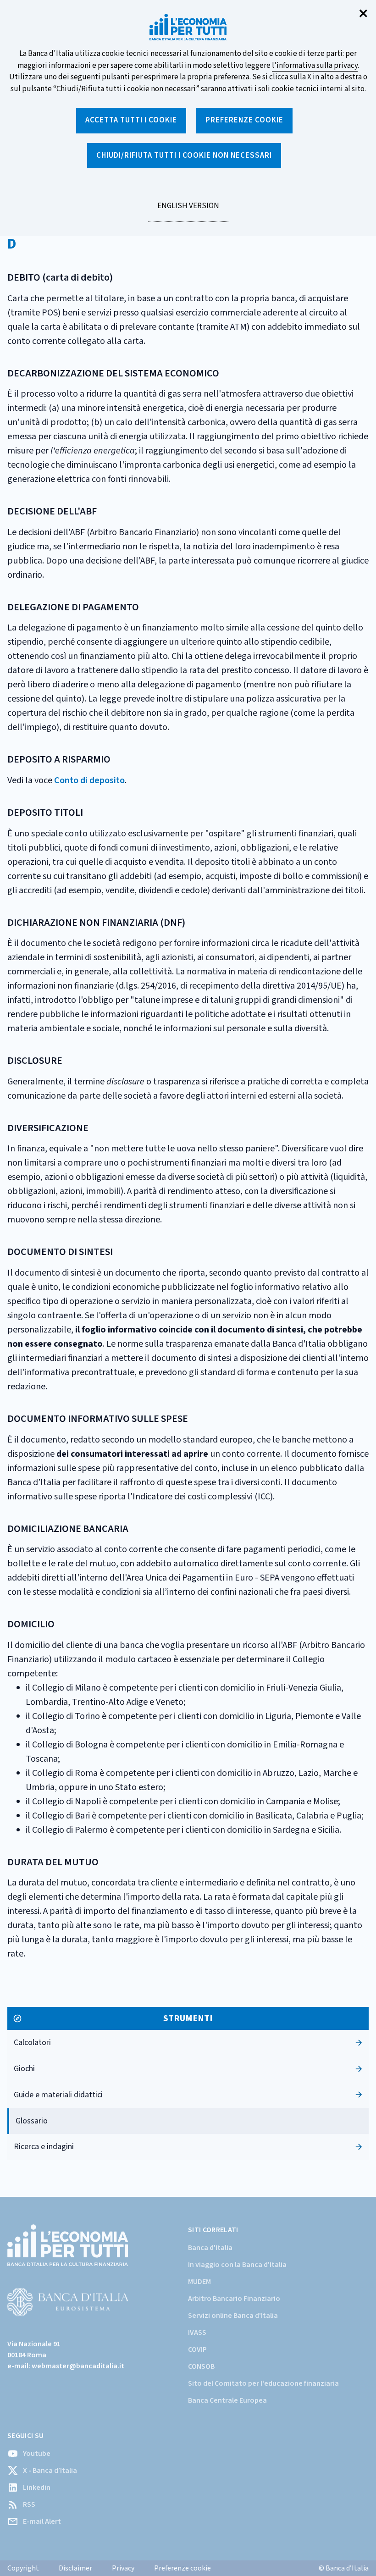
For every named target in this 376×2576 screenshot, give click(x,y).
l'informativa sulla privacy (315, 66)
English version (188, 211)
